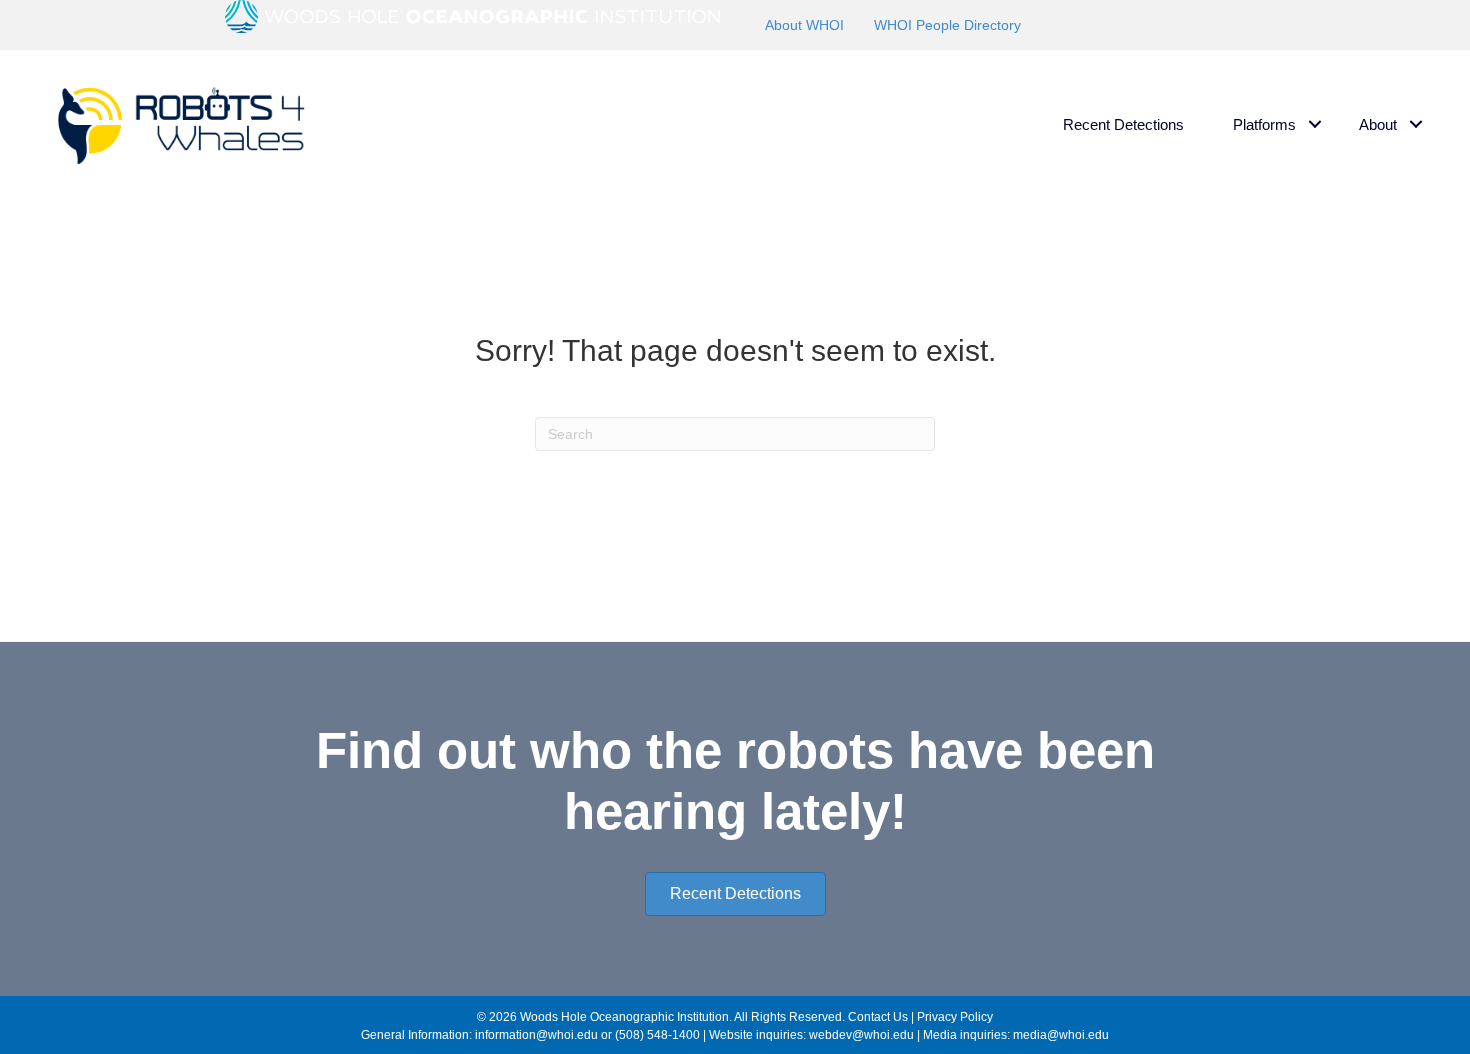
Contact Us (878, 1017)
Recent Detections (1123, 124)
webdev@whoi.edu (861, 1035)
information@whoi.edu (536, 1035)
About (1378, 124)
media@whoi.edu (1061, 1035)
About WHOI (804, 25)
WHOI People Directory (947, 25)
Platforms (1264, 124)
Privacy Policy (955, 1017)
